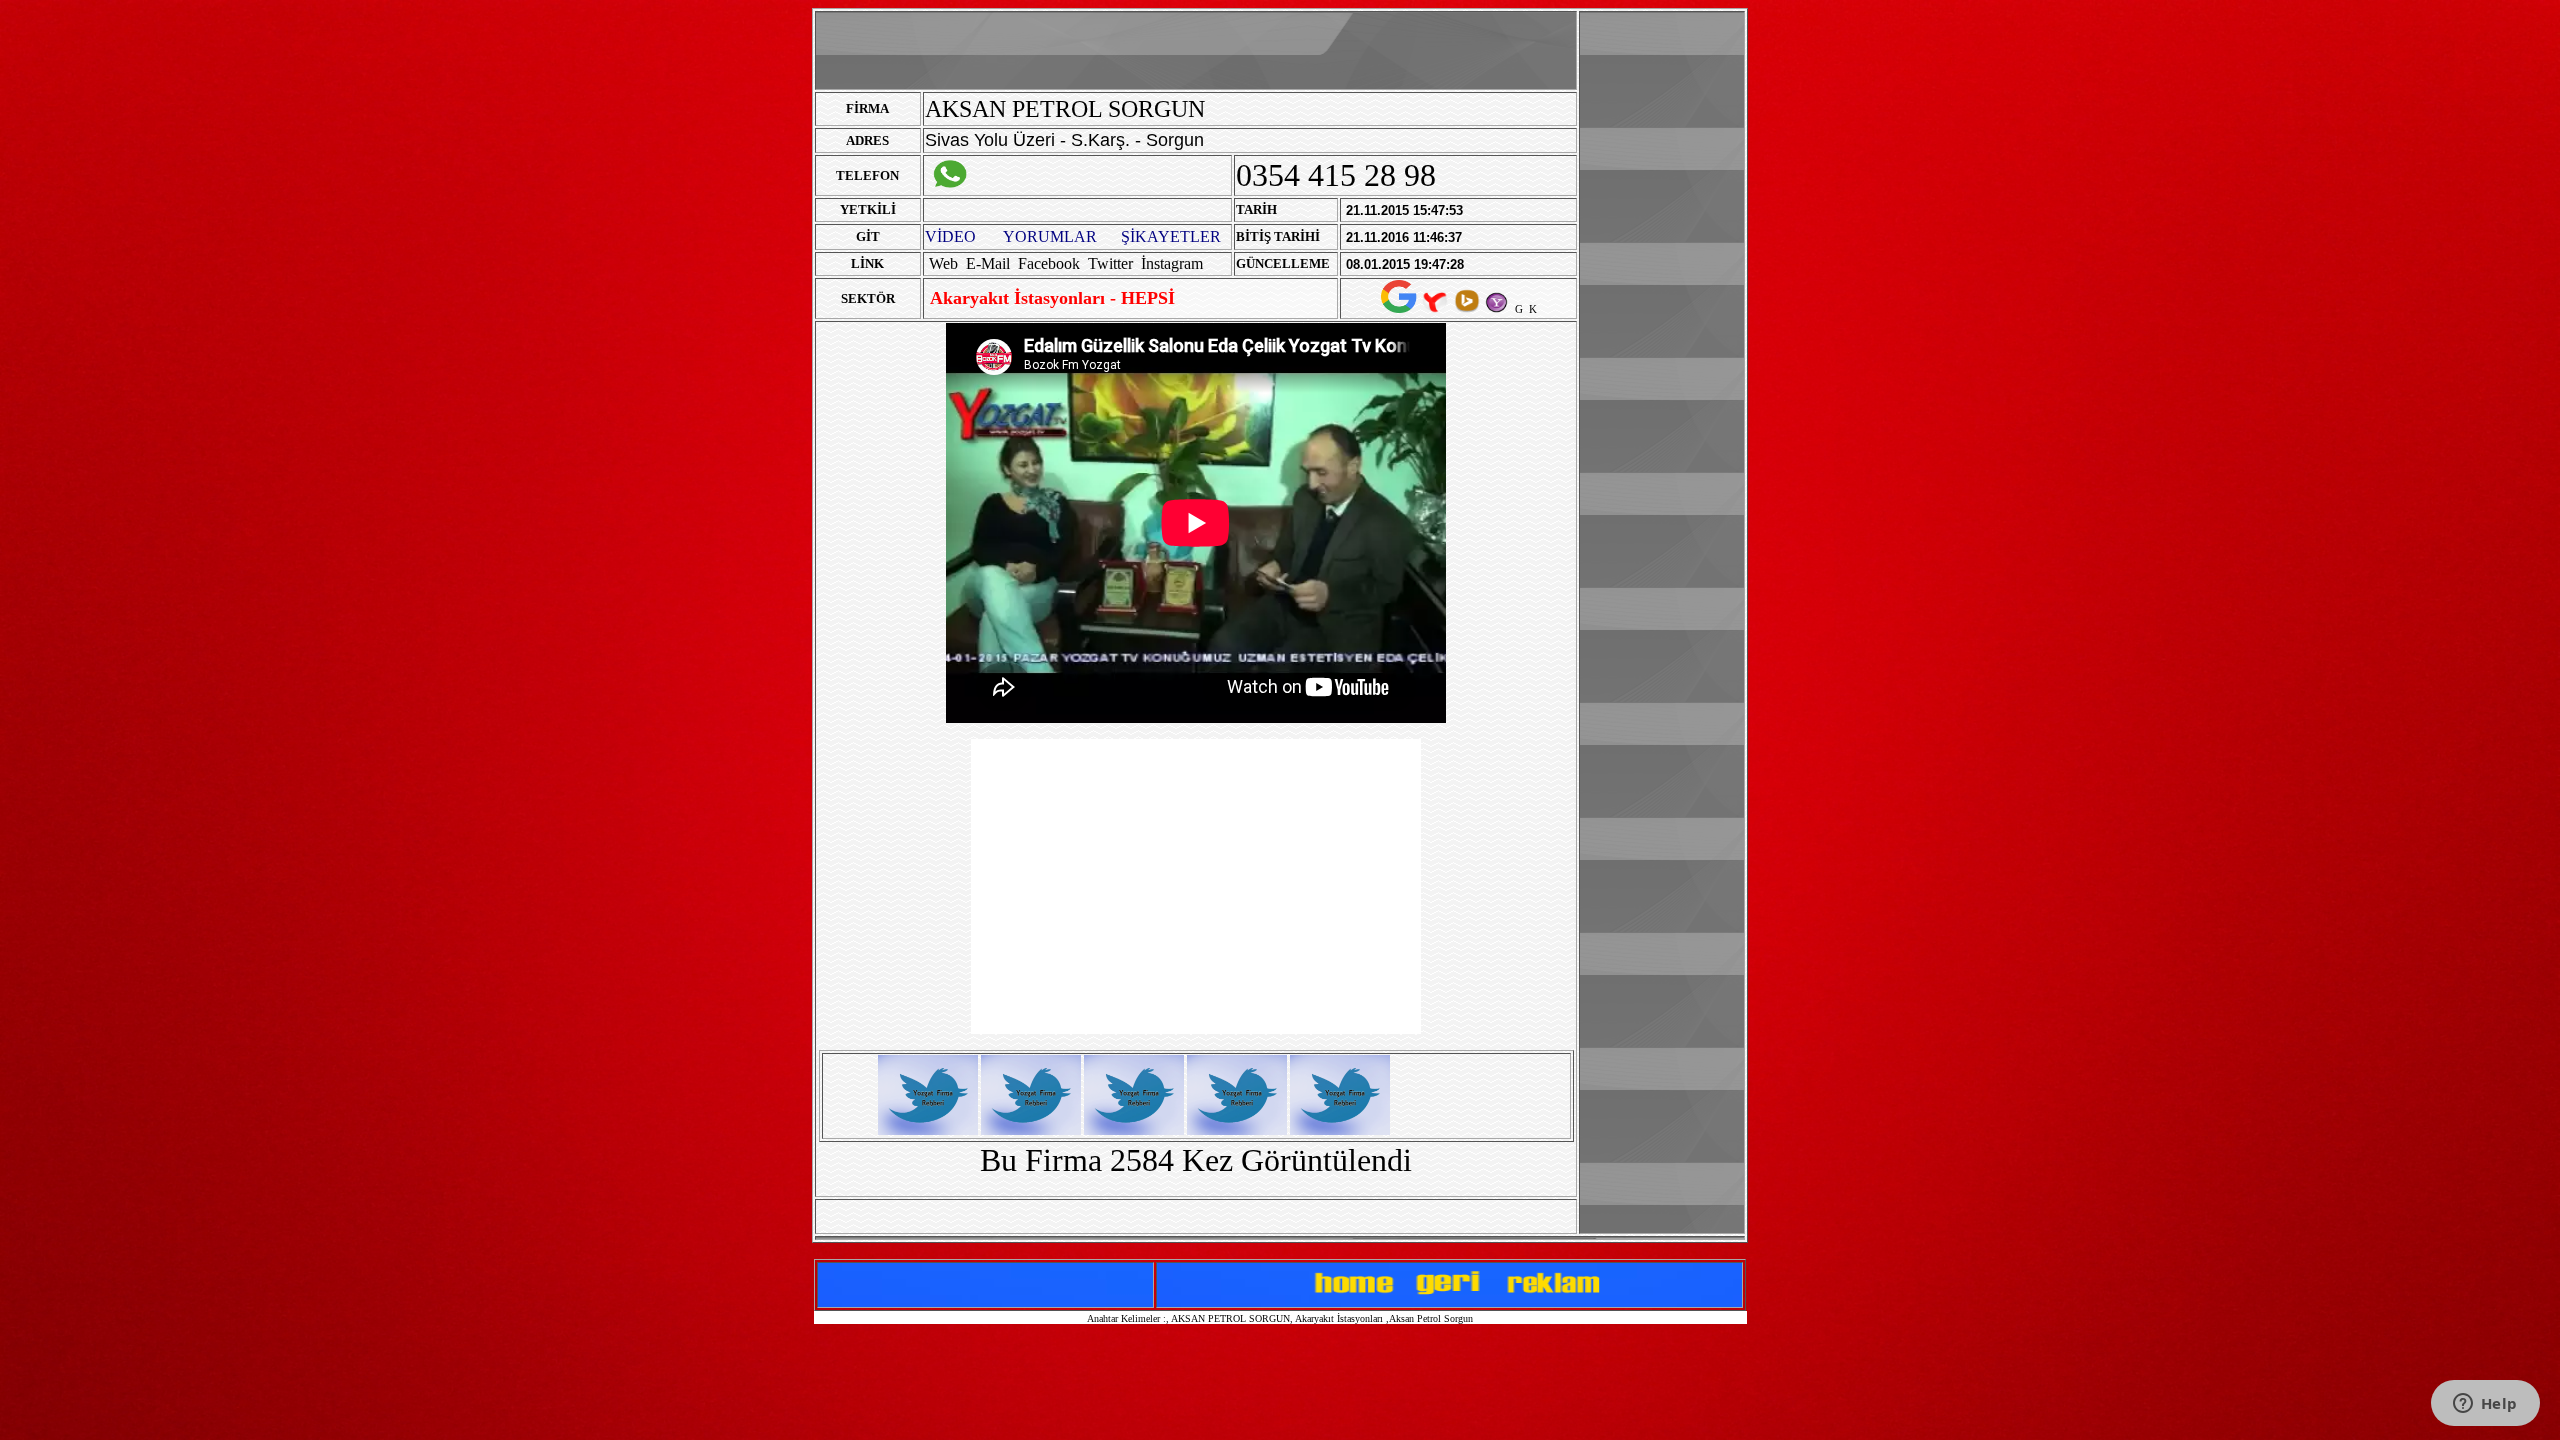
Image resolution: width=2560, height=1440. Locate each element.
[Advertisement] (1662, 313)
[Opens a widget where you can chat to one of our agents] (2485, 1405)
